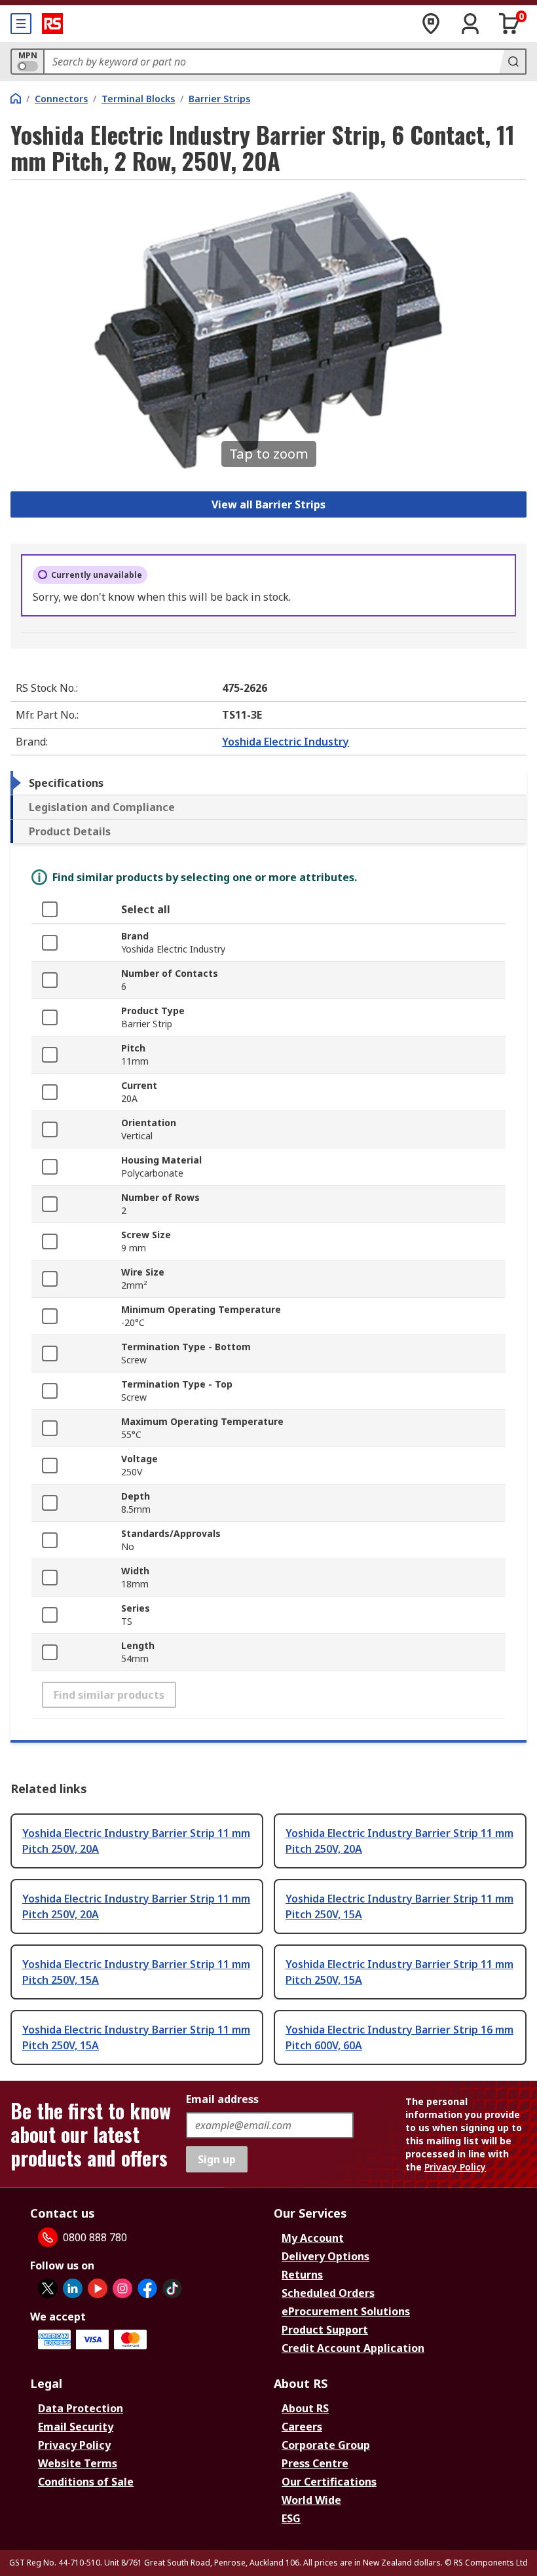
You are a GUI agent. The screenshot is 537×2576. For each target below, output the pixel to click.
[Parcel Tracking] (431, 24)
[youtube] (98, 2288)
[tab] (268, 783)
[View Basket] (509, 24)
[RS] (52, 24)
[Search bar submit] (512, 62)
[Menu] (21, 24)
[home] (16, 98)
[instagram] (122, 2288)
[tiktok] (172, 2288)
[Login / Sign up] (470, 24)
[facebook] (147, 2288)
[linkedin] (73, 2288)
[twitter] (48, 2288)
